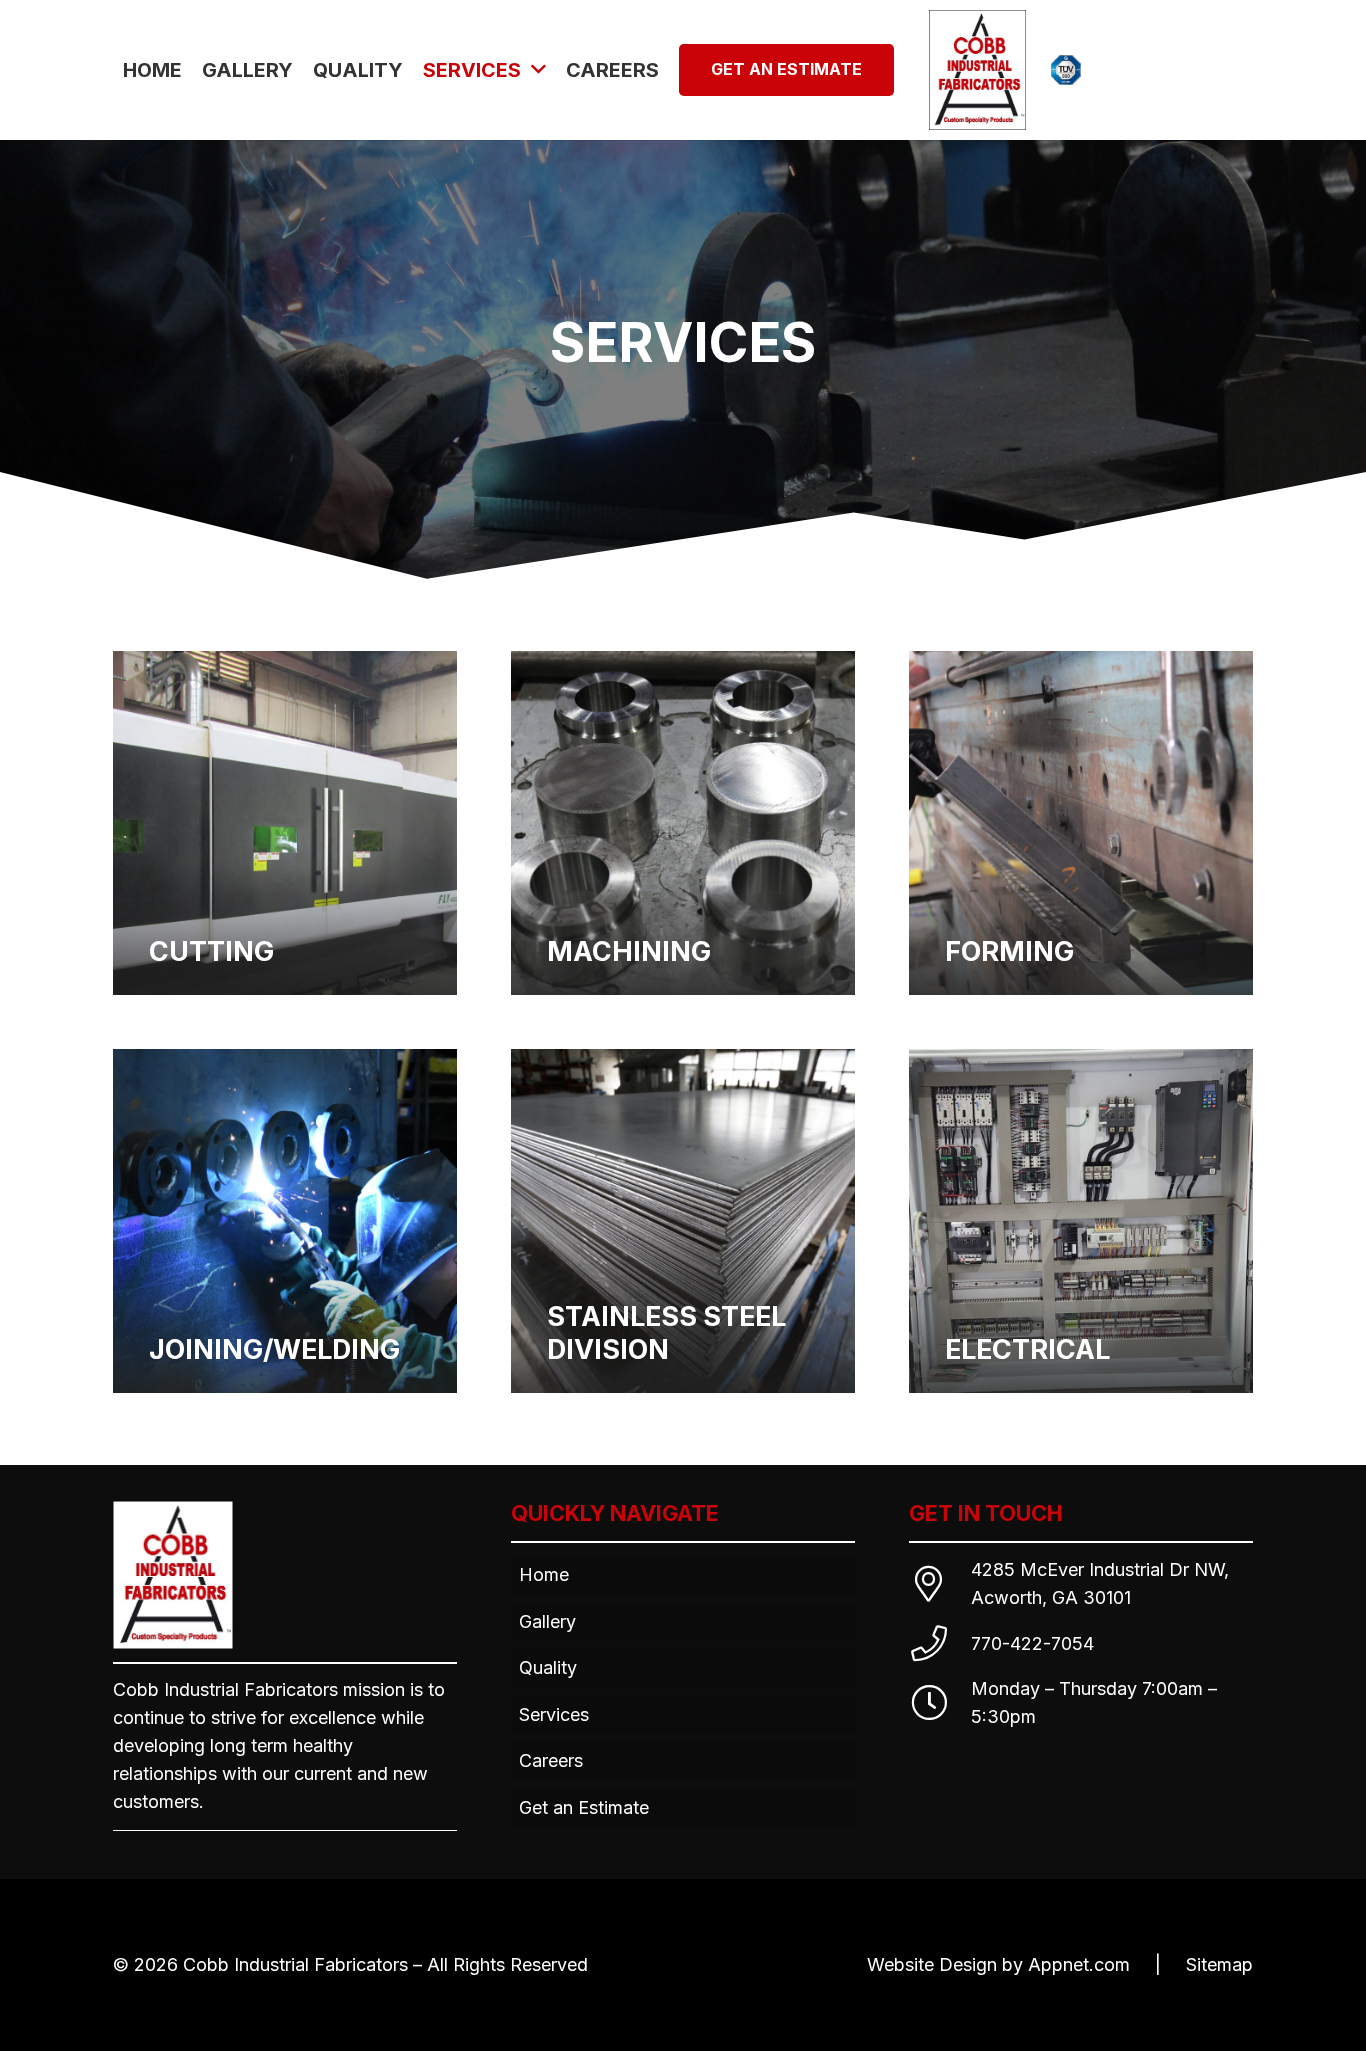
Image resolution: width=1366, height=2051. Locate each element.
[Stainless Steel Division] (683, 1221)
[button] (538, 70)
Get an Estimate (584, 1807)
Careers (551, 1760)
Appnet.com (1079, 1964)
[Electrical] (1081, 1221)
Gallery (547, 1621)
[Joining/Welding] (285, 1221)
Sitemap (1219, 1964)
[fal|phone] (940, 1644)
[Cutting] (285, 823)
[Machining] (683, 823)
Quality (548, 1667)
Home (544, 1574)
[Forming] (1081, 823)
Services (554, 1714)
